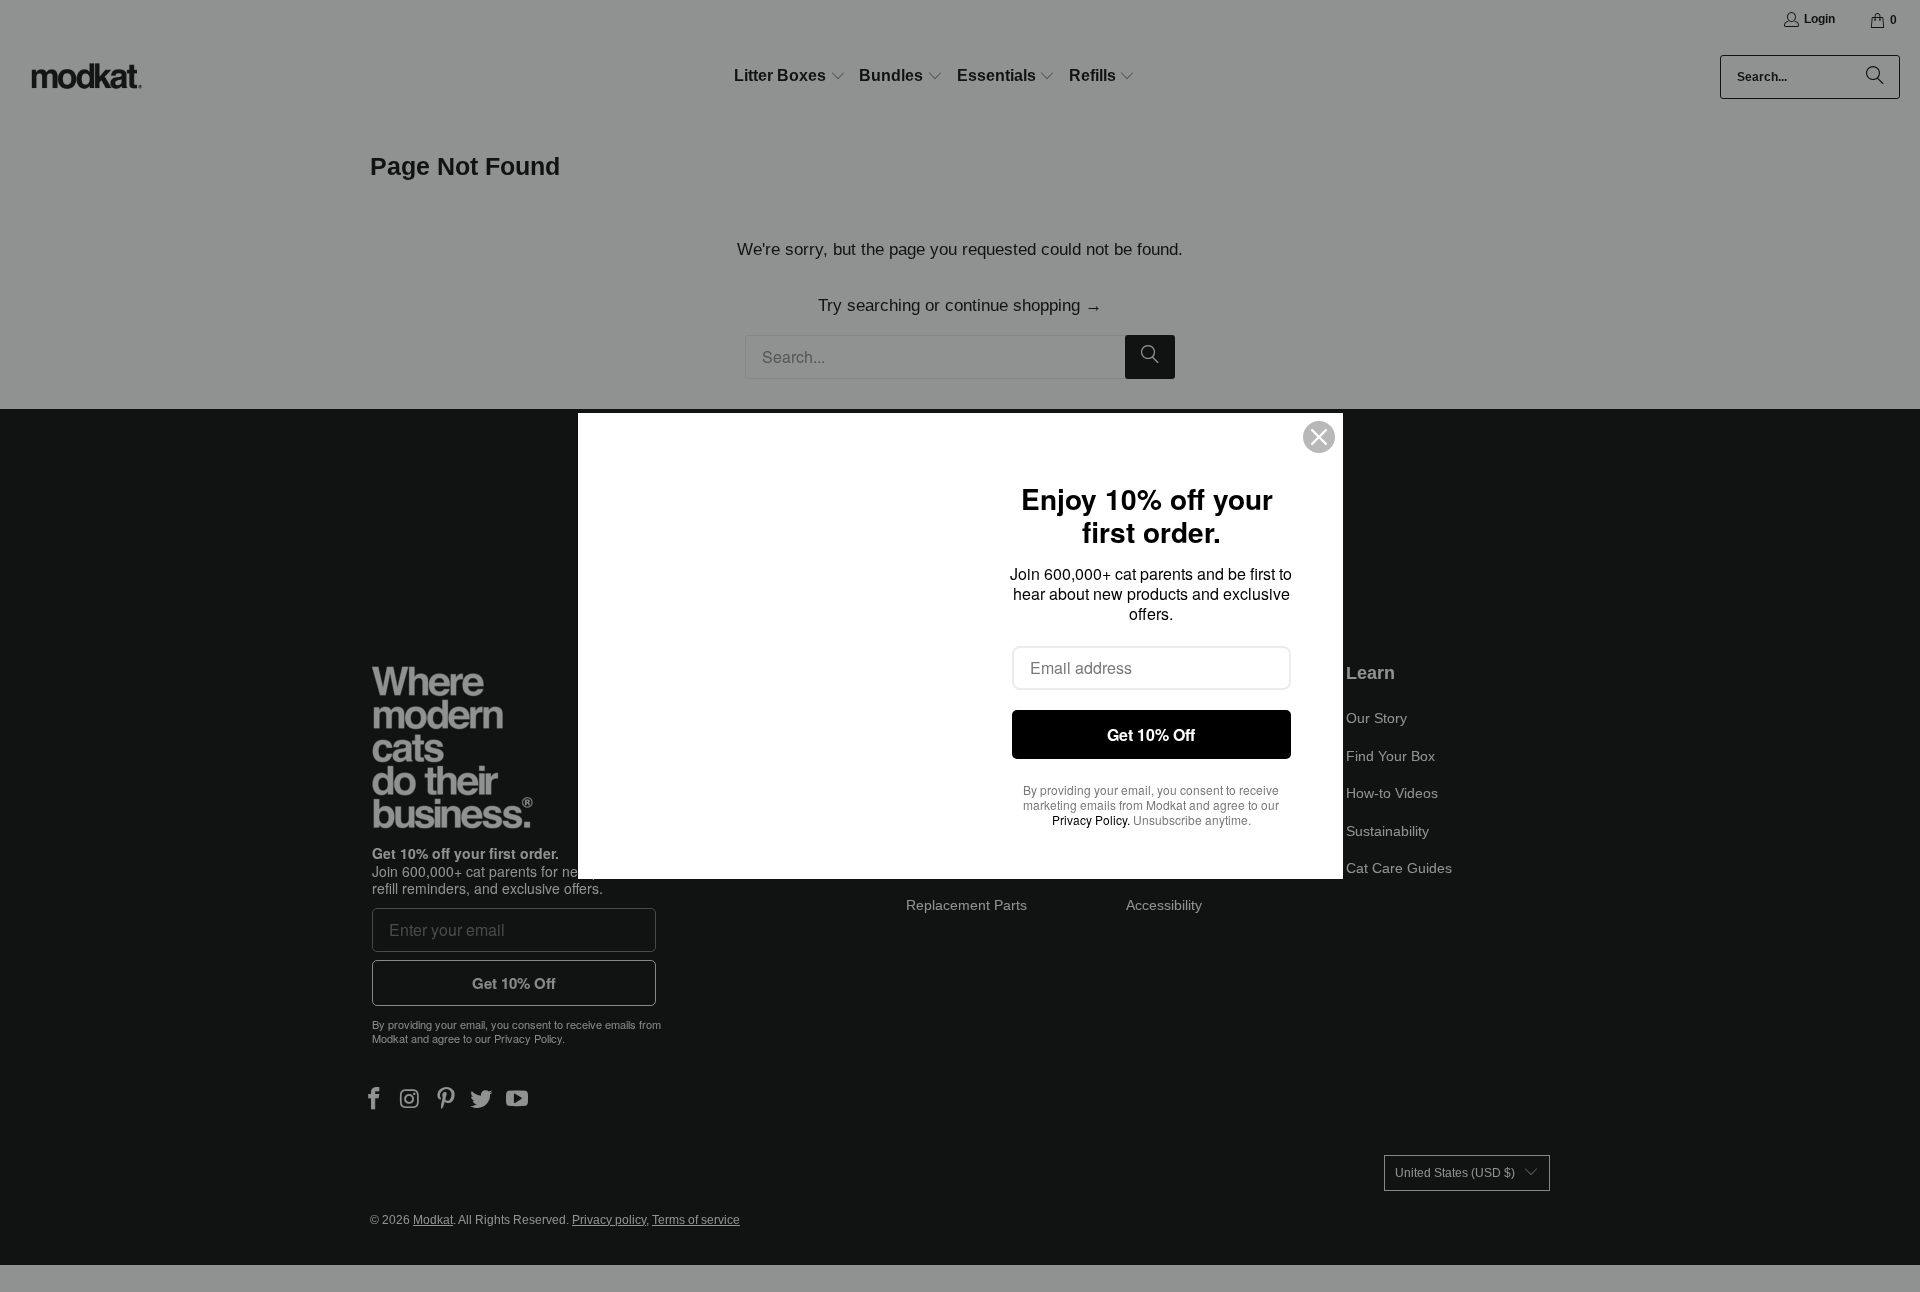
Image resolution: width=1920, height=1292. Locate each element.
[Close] (1319, 437)
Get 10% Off (1151, 734)
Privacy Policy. (1091, 819)
